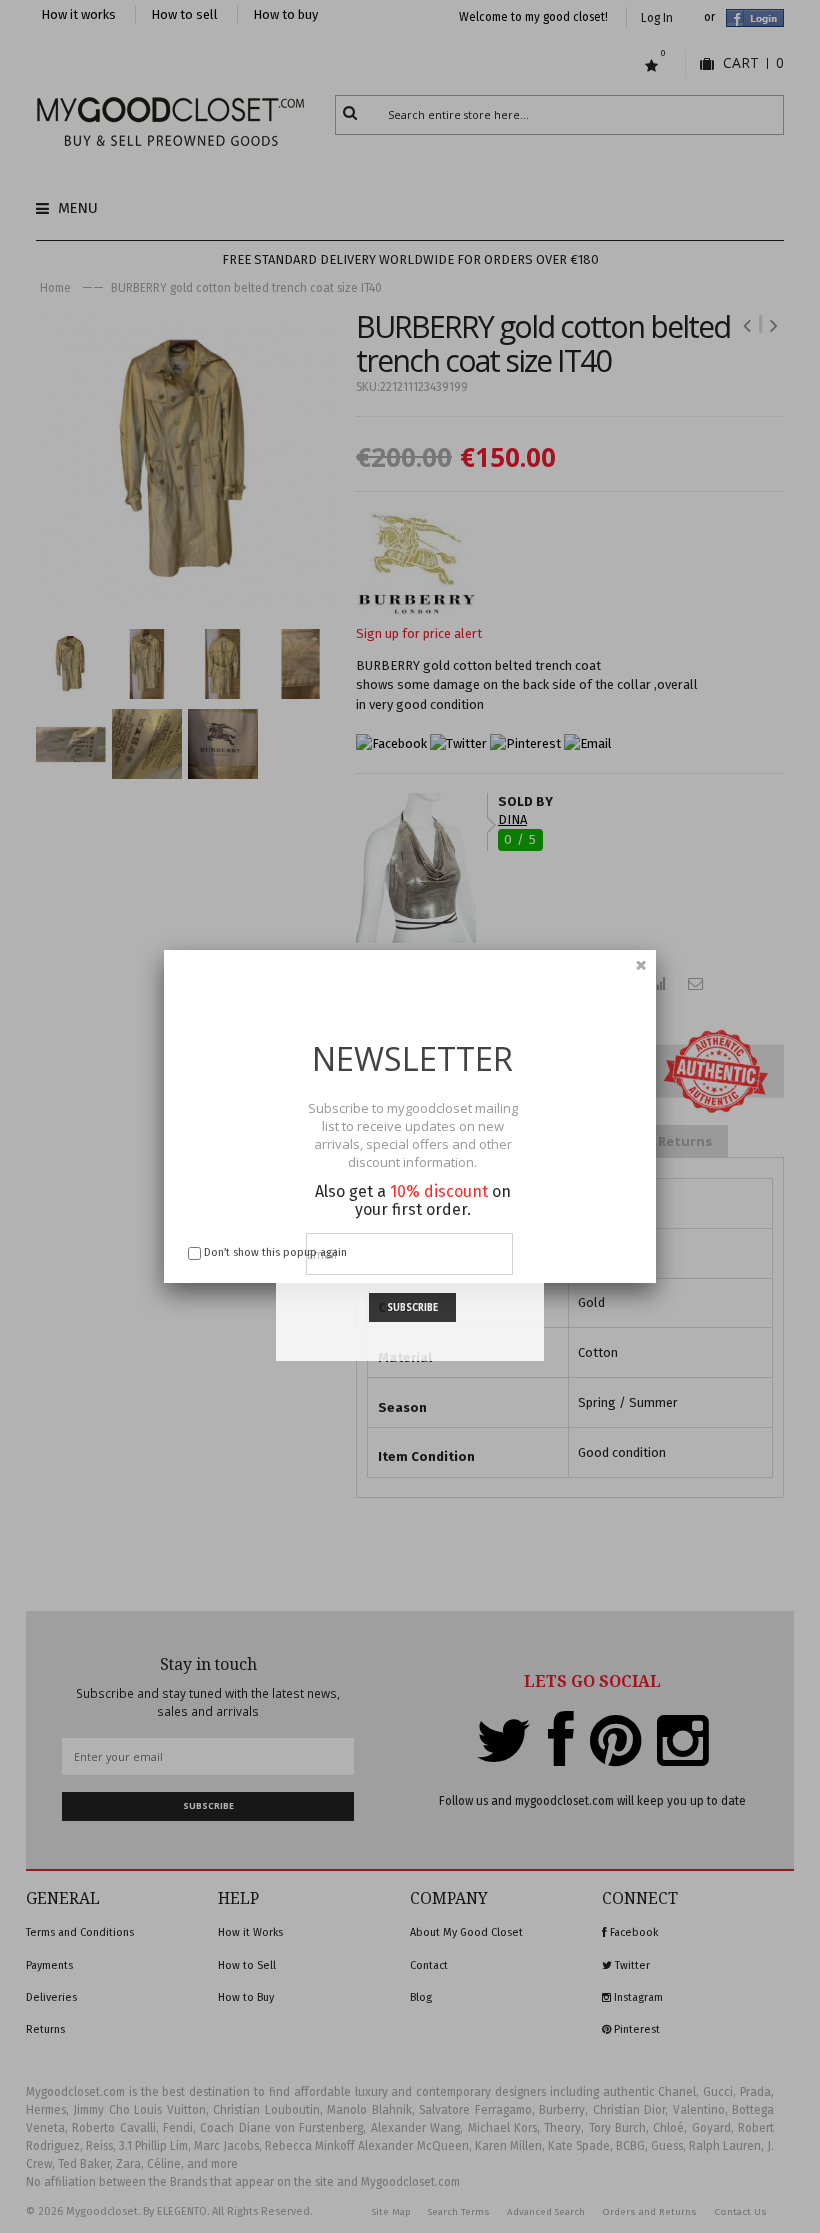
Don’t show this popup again (275, 1252)
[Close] (641, 965)
